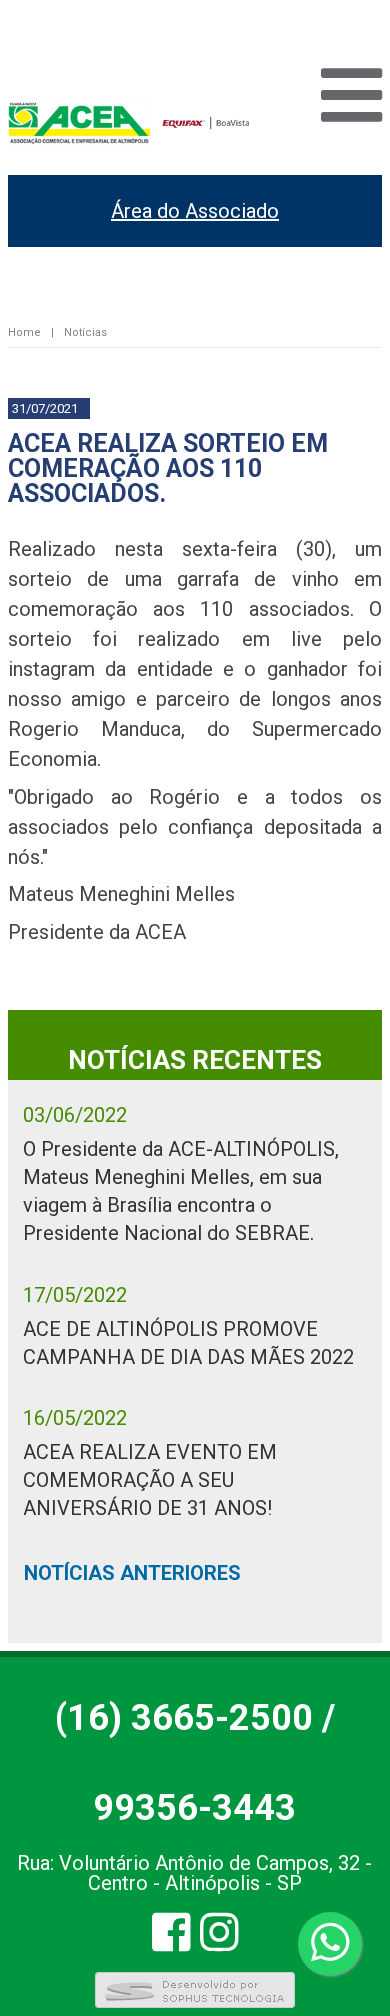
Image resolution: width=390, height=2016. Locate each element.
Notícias (85, 332)
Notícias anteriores (132, 1573)
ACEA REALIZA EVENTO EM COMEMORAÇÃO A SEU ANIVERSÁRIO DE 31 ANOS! (150, 1480)
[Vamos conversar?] (330, 1944)
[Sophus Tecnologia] (195, 2004)
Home (24, 332)
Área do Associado (195, 211)
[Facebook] (171, 1941)
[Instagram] (219, 1941)
